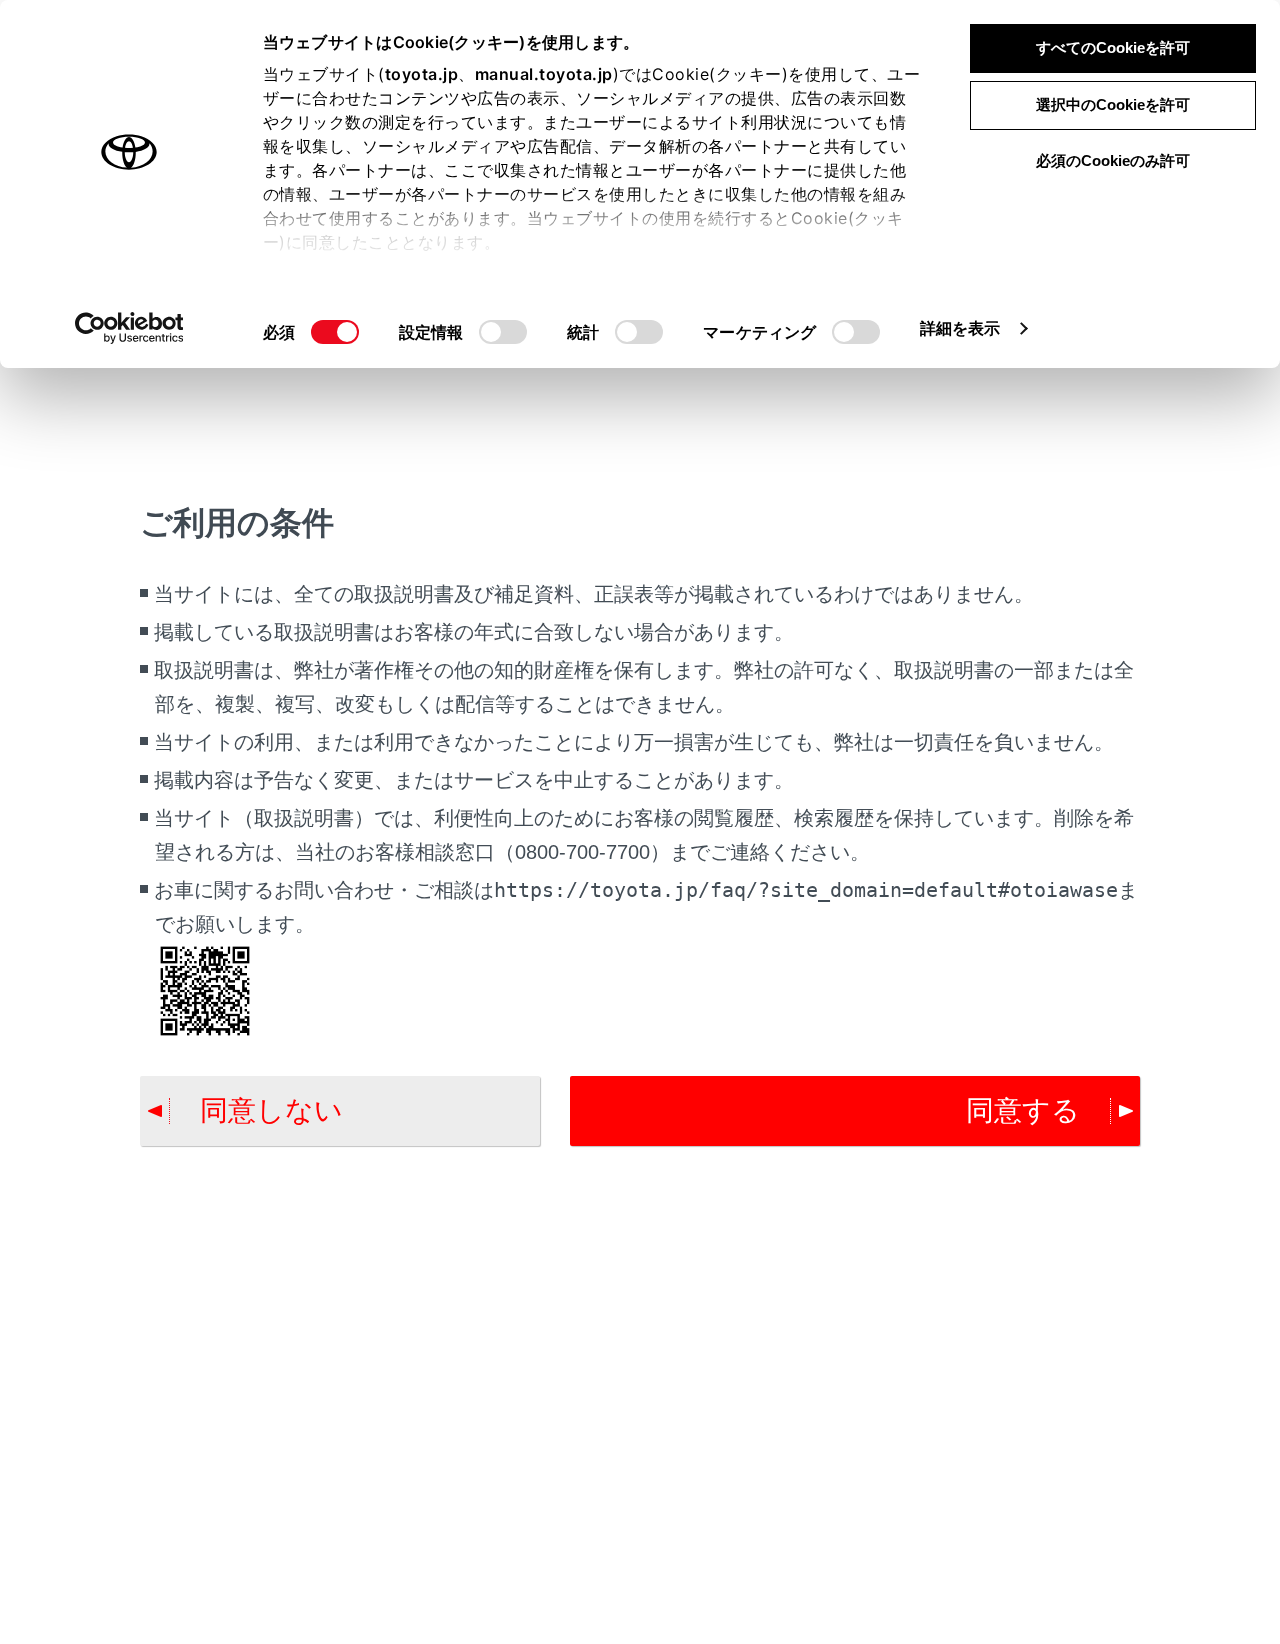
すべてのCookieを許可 (1113, 47)
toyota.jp (422, 74)
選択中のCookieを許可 (1113, 104)
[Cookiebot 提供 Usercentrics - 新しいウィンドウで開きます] (129, 328)
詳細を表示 (960, 328)
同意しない (271, 1110)
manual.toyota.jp (544, 74)
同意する (1023, 1110)
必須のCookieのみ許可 (1113, 160)
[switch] (503, 332)
